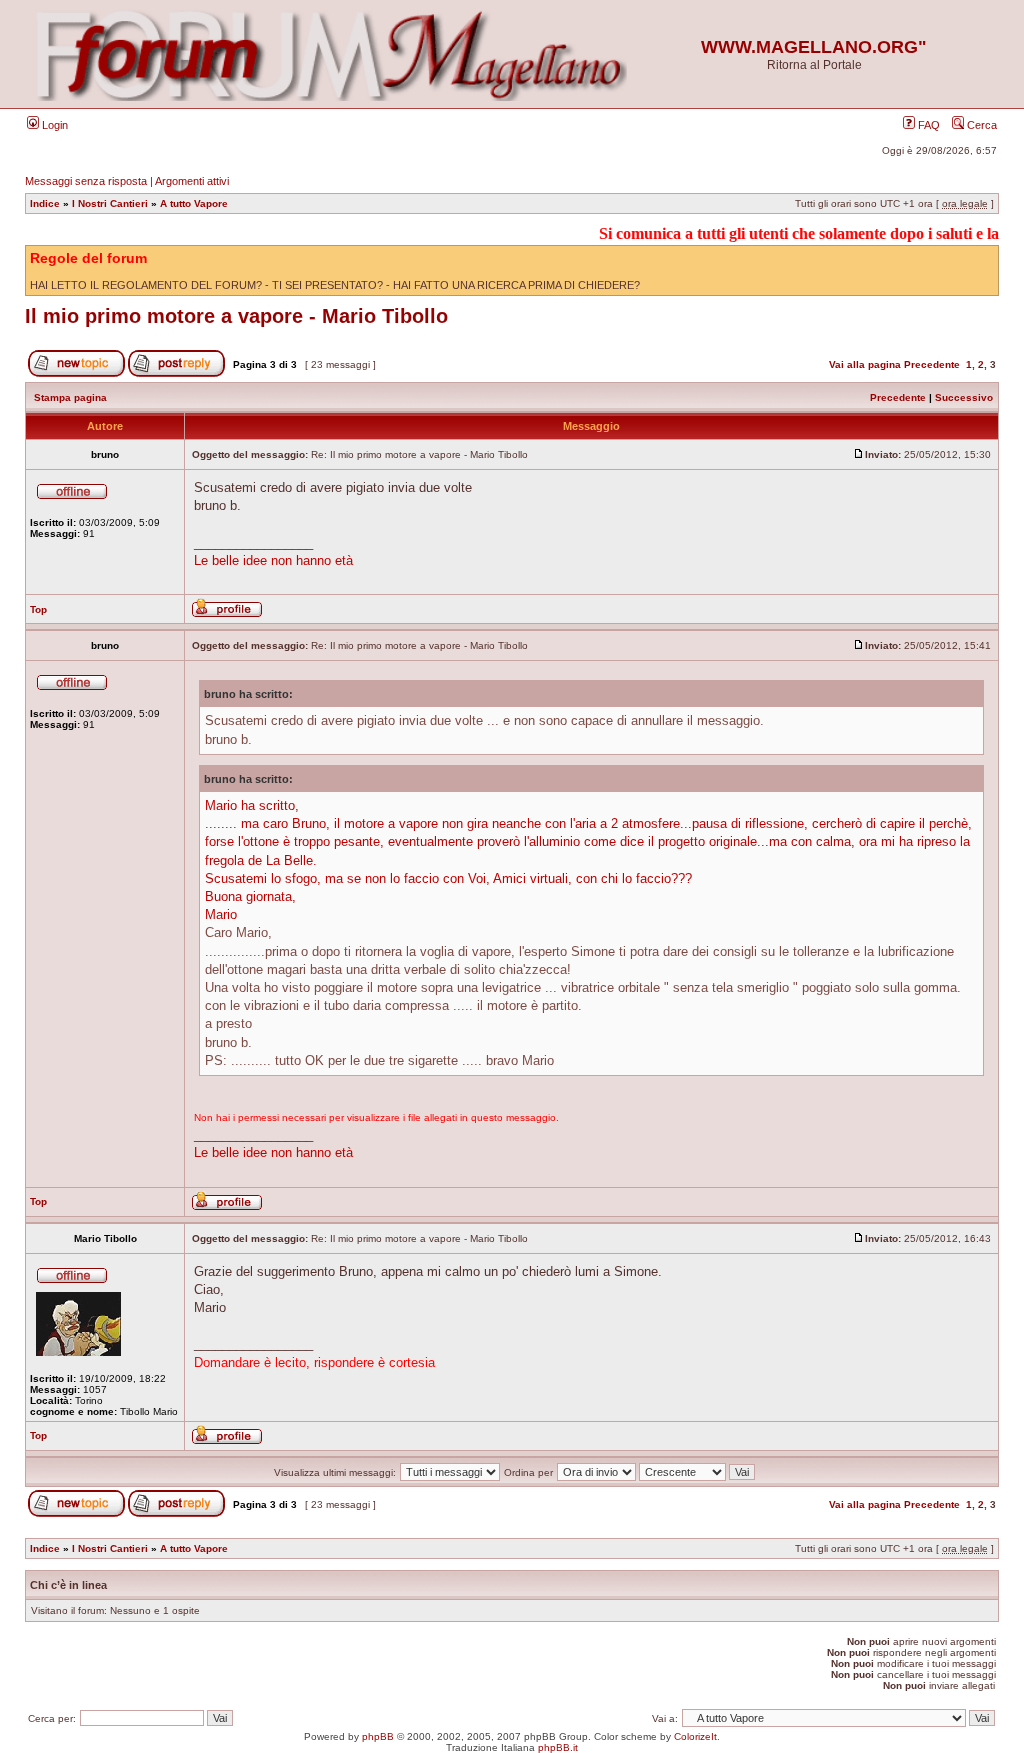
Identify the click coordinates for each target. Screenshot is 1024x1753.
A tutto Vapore (194, 203)
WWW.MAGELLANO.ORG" (814, 47)
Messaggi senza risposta (86, 181)
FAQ (927, 125)
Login (53, 125)
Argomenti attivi (192, 181)
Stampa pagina (70, 397)
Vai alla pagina (865, 364)
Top (38, 609)
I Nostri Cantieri (110, 203)
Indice (45, 203)
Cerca (980, 125)
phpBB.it (558, 1747)
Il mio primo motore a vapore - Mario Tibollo (236, 316)
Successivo (964, 397)
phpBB (378, 1736)
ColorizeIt (695, 1736)
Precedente (932, 364)
